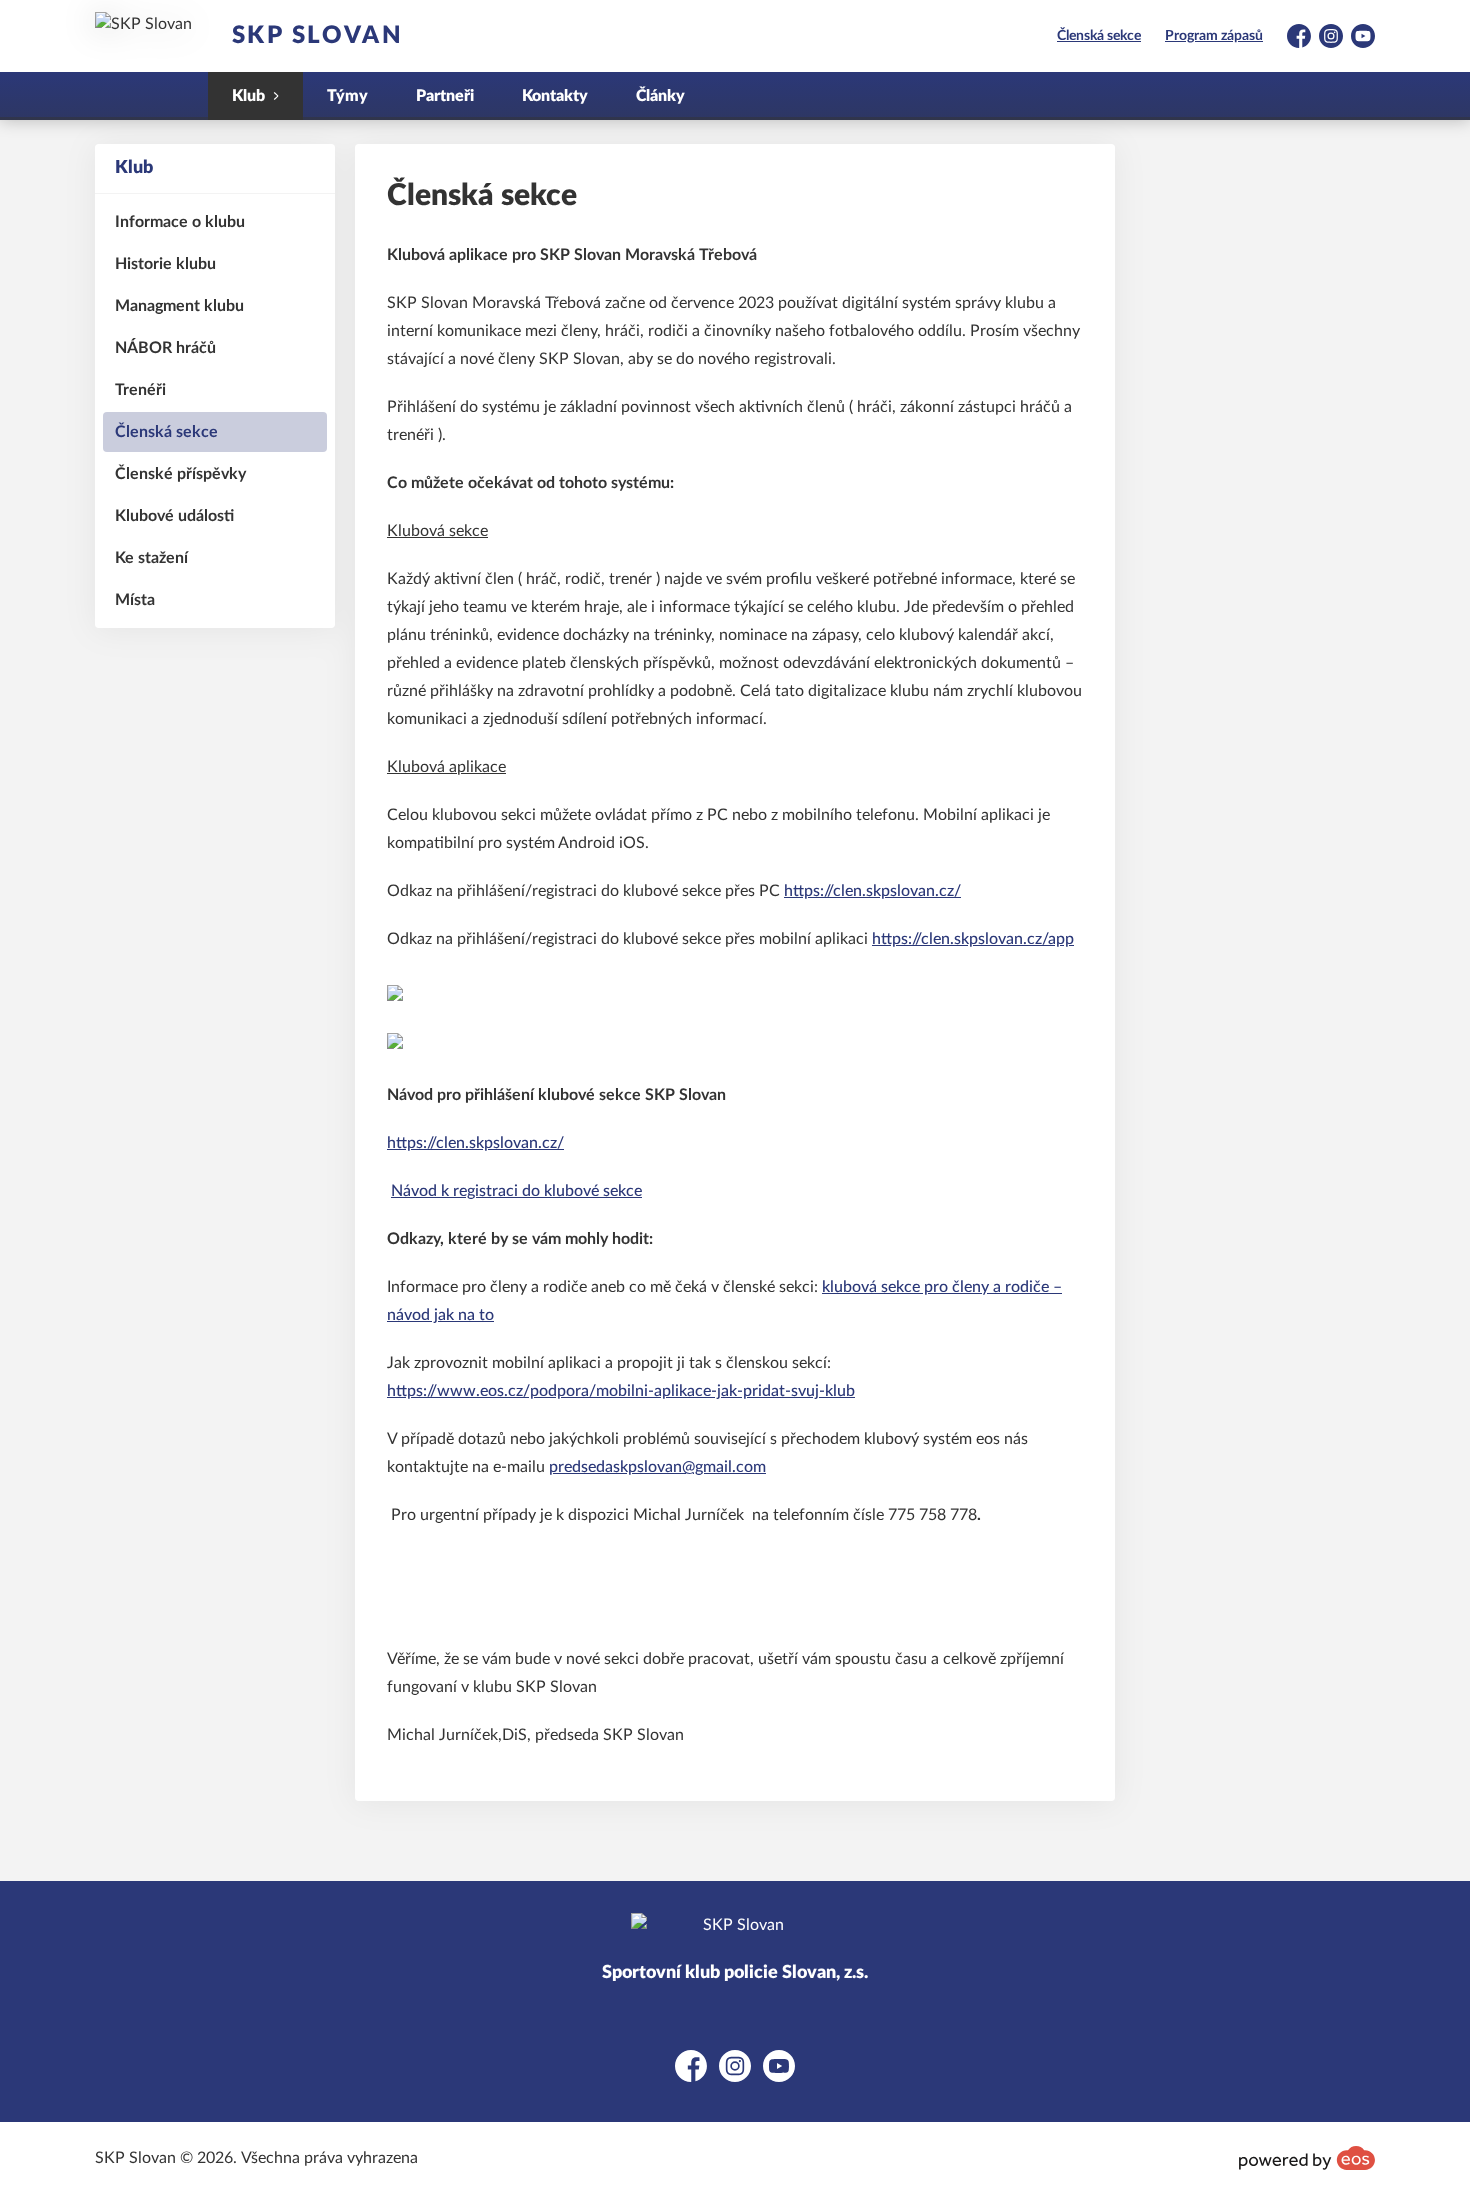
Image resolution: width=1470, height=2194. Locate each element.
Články (660, 96)
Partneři (445, 96)
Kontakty (555, 96)
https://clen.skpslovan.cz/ (872, 891)
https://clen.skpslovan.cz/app (973, 939)
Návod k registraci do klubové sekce (516, 1191)
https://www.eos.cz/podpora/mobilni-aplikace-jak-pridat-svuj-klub (621, 1391)
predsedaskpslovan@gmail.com (657, 1467)
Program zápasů (1214, 36)
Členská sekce (1099, 36)
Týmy (347, 96)
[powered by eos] (1307, 2158)
